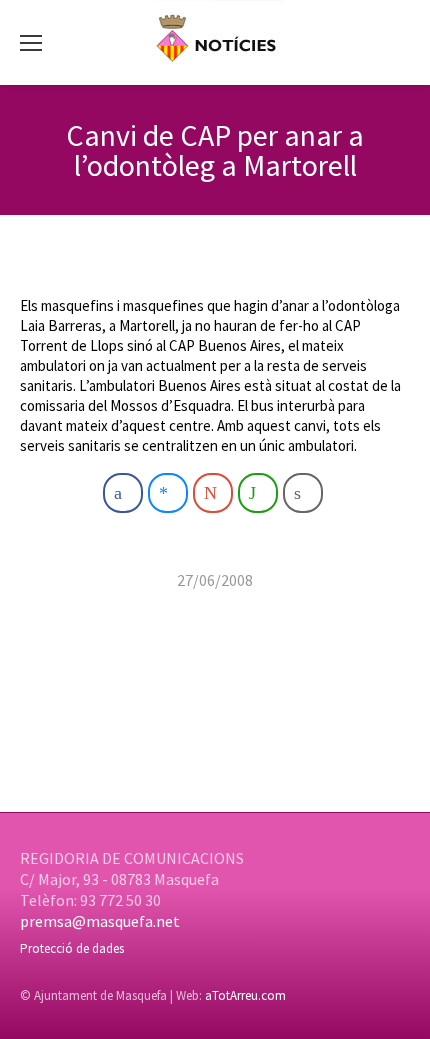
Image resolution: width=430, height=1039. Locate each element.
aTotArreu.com (245, 995)
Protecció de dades (72, 948)
